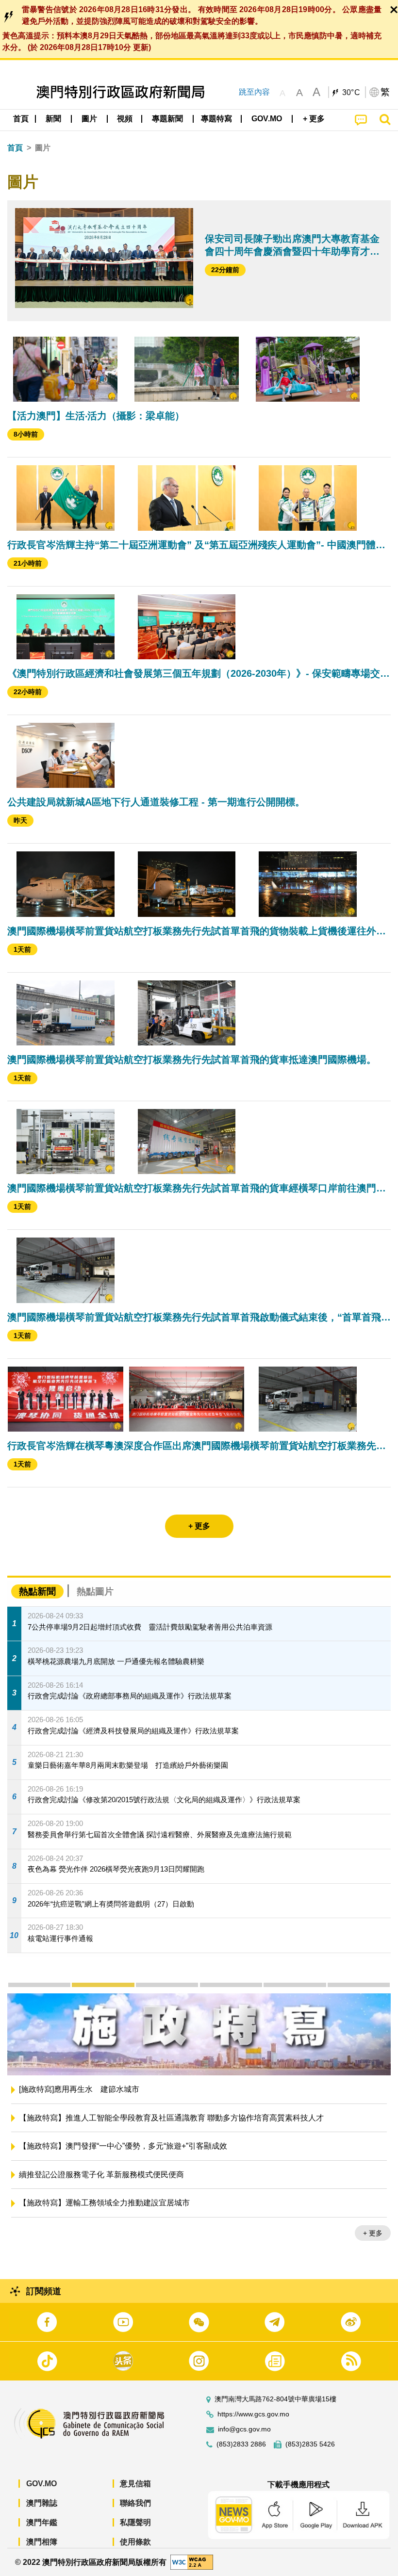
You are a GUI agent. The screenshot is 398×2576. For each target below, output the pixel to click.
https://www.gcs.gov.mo (253, 2414)
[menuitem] (54, 119)
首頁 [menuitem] (21, 119)
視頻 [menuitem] (125, 119)
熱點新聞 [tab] (37, 1591)
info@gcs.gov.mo (244, 2429)
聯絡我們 (135, 2503)
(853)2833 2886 (241, 2444)
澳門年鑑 (42, 2522)
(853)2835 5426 (310, 2444)
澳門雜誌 (42, 2503)
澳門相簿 (42, 2542)
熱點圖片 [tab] (95, 1591)
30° (351, 93)
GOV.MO (41, 2484)
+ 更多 (373, 2235)
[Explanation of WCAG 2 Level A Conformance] (192, 2562)
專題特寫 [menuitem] (216, 119)
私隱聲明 (135, 2522)
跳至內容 (254, 92)
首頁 (15, 148)
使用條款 (135, 2542)
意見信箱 (135, 2484)
